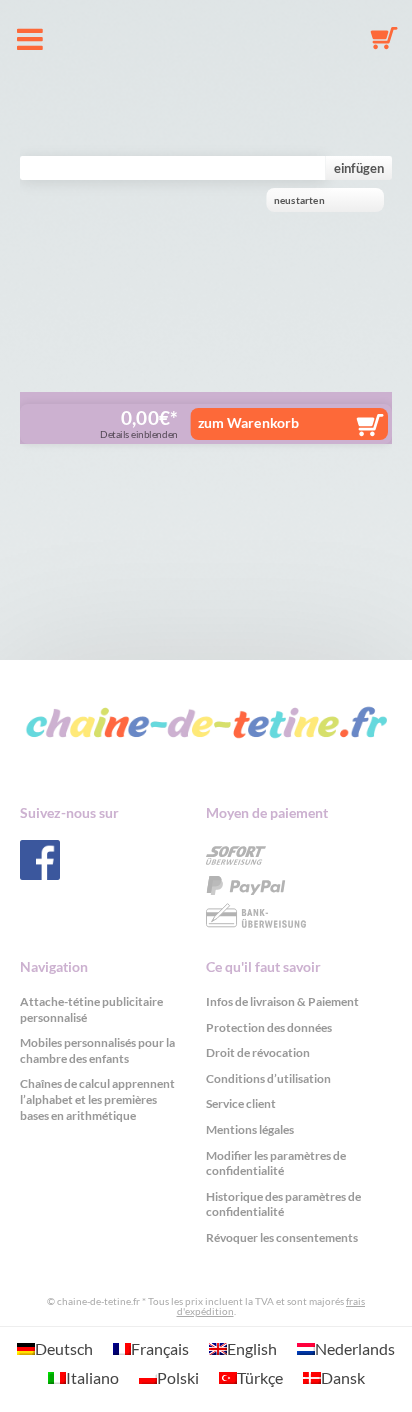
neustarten (299, 200)
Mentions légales (250, 1129)
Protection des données (269, 1027)
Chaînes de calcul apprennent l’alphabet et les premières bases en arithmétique (97, 1099)
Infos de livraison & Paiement (282, 1001)
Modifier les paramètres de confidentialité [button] (276, 1163)
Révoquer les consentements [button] (282, 1237)
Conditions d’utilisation (268, 1078)
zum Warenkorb (248, 422)
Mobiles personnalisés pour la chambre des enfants (97, 1050)
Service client (241, 1103)
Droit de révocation (258, 1052)
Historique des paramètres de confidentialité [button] (283, 1204)
